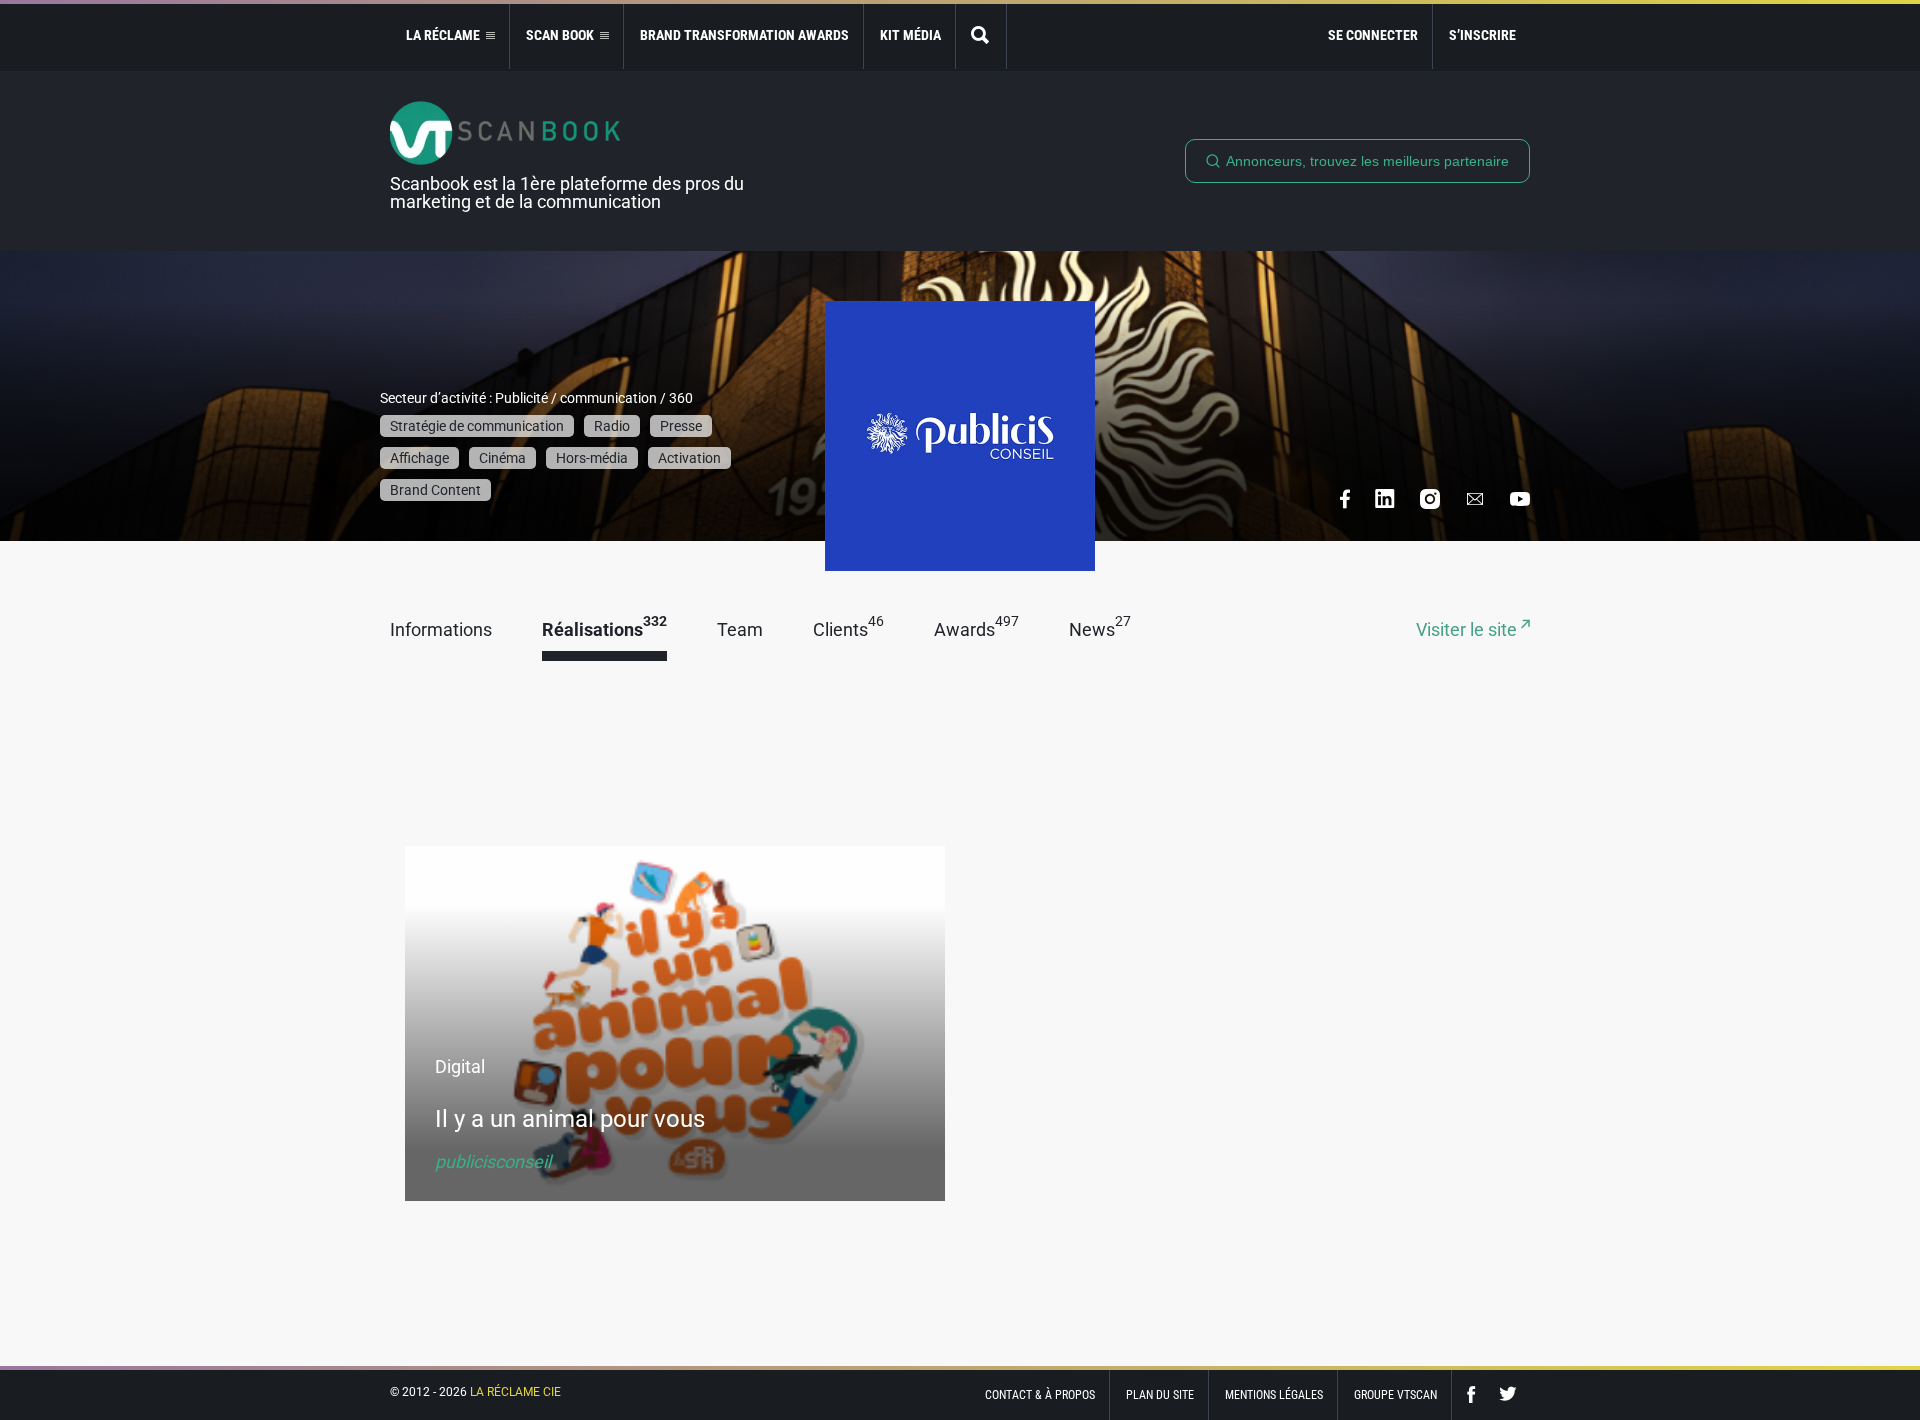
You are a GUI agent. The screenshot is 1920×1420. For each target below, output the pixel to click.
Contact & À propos (1040, 1395)
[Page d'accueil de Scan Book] (575, 133)
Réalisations (604, 630)
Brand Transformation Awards (744, 35)
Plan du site (1160, 1395)
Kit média (910, 35)
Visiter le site (1468, 630)
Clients (848, 630)
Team (740, 630)
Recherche (981, 36)
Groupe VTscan (1395, 1395)
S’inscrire (1482, 35)
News (1100, 630)
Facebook (1476, 1394)
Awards (976, 630)
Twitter (1508, 1394)
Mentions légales (1274, 1395)
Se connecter (1373, 35)
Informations (441, 630)
